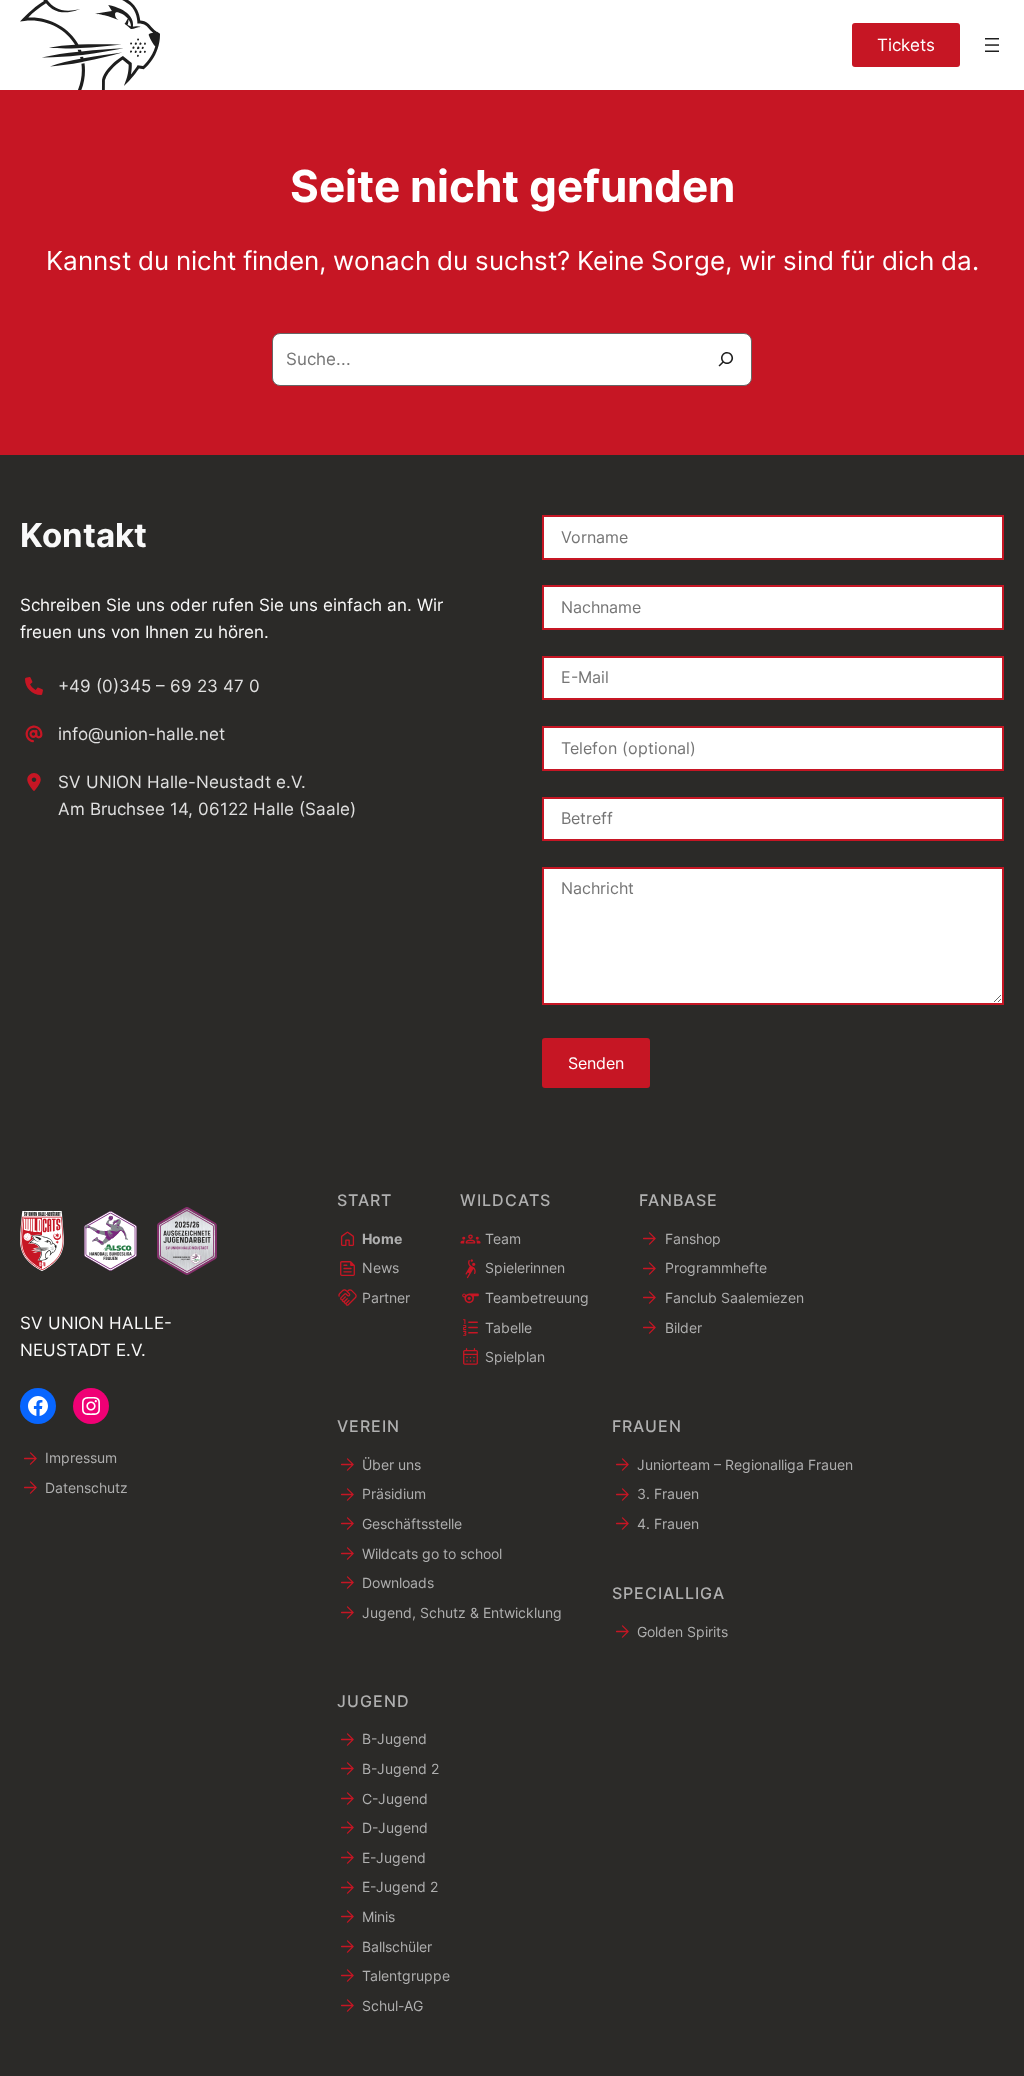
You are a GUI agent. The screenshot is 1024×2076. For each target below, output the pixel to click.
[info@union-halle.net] (122, 734)
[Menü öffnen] (992, 45)
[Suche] (726, 359)
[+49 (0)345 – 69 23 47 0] (140, 686)
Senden (596, 1063)
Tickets (906, 44)
